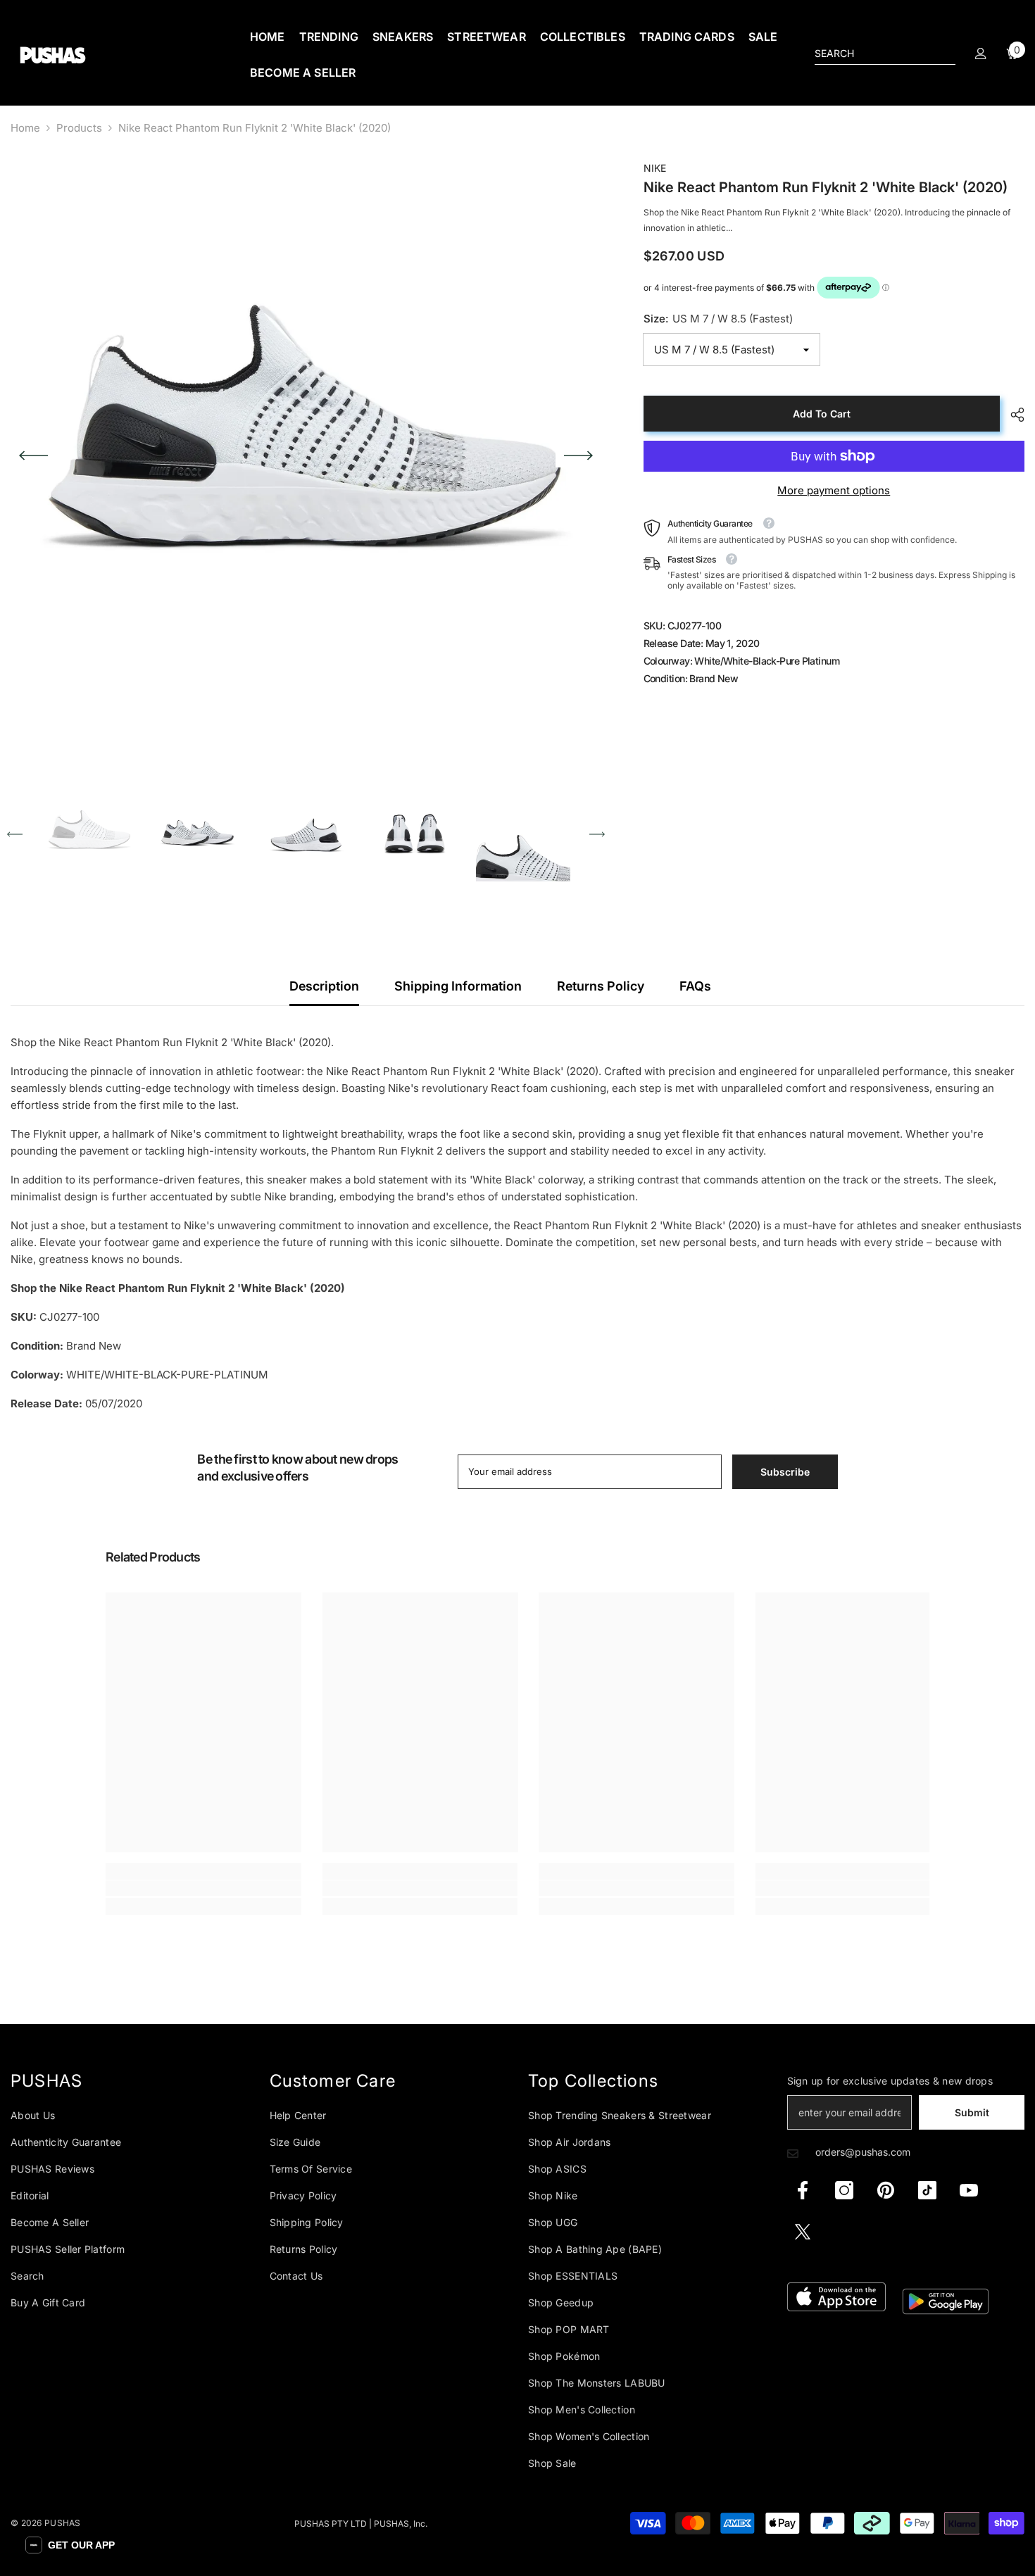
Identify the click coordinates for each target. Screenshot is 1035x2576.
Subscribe (656, 1336)
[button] (70, 2545)
